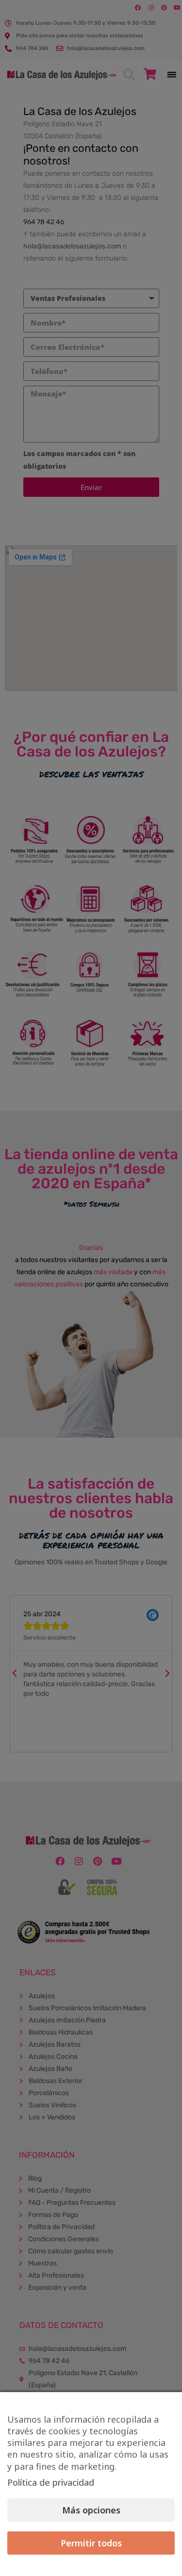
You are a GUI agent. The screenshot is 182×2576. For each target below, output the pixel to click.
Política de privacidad (51, 2482)
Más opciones (91, 2510)
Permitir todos (91, 2543)
